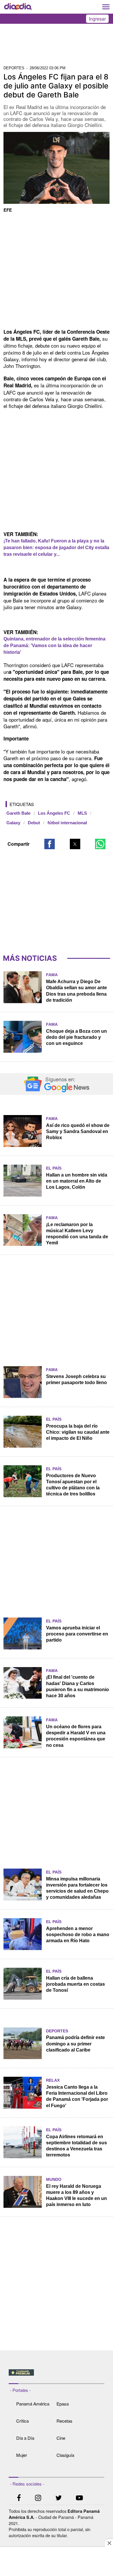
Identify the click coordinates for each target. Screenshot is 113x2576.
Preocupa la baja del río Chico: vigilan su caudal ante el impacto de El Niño (78, 1432)
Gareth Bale (18, 813)
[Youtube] (79, 2498)
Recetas (64, 2421)
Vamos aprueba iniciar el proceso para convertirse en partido (77, 1634)
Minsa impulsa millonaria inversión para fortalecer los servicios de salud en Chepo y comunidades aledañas (77, 1888)
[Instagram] (38, 2498)
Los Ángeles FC (54, 813)
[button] (50, 844)
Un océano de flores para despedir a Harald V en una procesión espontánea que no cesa (76, 1736)
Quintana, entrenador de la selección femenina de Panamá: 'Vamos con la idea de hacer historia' (54, 646)
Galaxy (13, 823)
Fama (52, 975)
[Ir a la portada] (18, 7)
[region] (57, 46)
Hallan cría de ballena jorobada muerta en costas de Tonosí (75, 1984)
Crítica (22, 2421)
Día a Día (25, 2438)
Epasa (63, 2404)
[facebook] (19, 2498)
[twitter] (59, 2498)
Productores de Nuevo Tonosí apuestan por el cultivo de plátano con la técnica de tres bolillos (73, 1485)
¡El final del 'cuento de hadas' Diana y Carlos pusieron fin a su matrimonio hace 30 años (78, 1686)
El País (54, 1168)
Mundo (54, 2179)
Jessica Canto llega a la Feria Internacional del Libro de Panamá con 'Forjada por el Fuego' (77, 2096)
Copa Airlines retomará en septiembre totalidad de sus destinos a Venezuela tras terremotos (76, 2146)
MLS (82, 813)
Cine (61, 2438)
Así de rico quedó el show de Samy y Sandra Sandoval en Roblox (78, 1131)
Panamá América (33, 2404)
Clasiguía (65, 2455)
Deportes (57, 2031)
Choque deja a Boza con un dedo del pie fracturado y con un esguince (76, 1037)
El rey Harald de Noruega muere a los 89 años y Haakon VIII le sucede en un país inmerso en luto (76, 2195)
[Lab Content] (57, 2376)
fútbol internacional (67, 823)
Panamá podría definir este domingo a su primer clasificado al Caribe (75, 2044)
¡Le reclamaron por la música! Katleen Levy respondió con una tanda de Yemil (77, 1234)
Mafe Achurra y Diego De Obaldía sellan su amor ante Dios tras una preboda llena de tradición (76, 991)
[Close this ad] (109, 2543)
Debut (34, 823)
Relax (53, 2080)
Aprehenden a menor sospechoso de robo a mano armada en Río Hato (78, 1935)
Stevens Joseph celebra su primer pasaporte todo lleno (76, 1379)
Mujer (22, 2455)
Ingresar (97, 19)
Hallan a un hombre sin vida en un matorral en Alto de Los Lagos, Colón (77, 1181)
